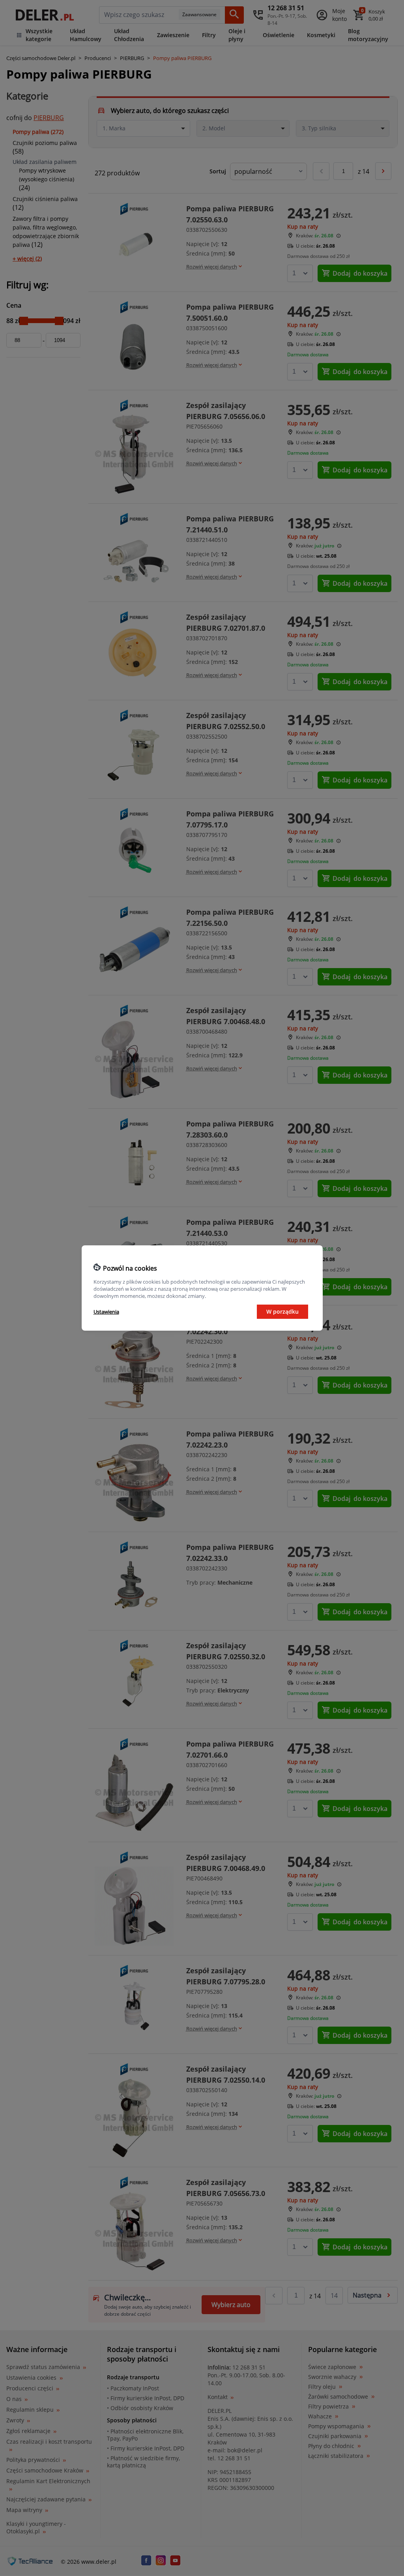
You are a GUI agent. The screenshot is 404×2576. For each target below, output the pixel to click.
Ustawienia (106, 1312)
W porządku (282, 1312)
